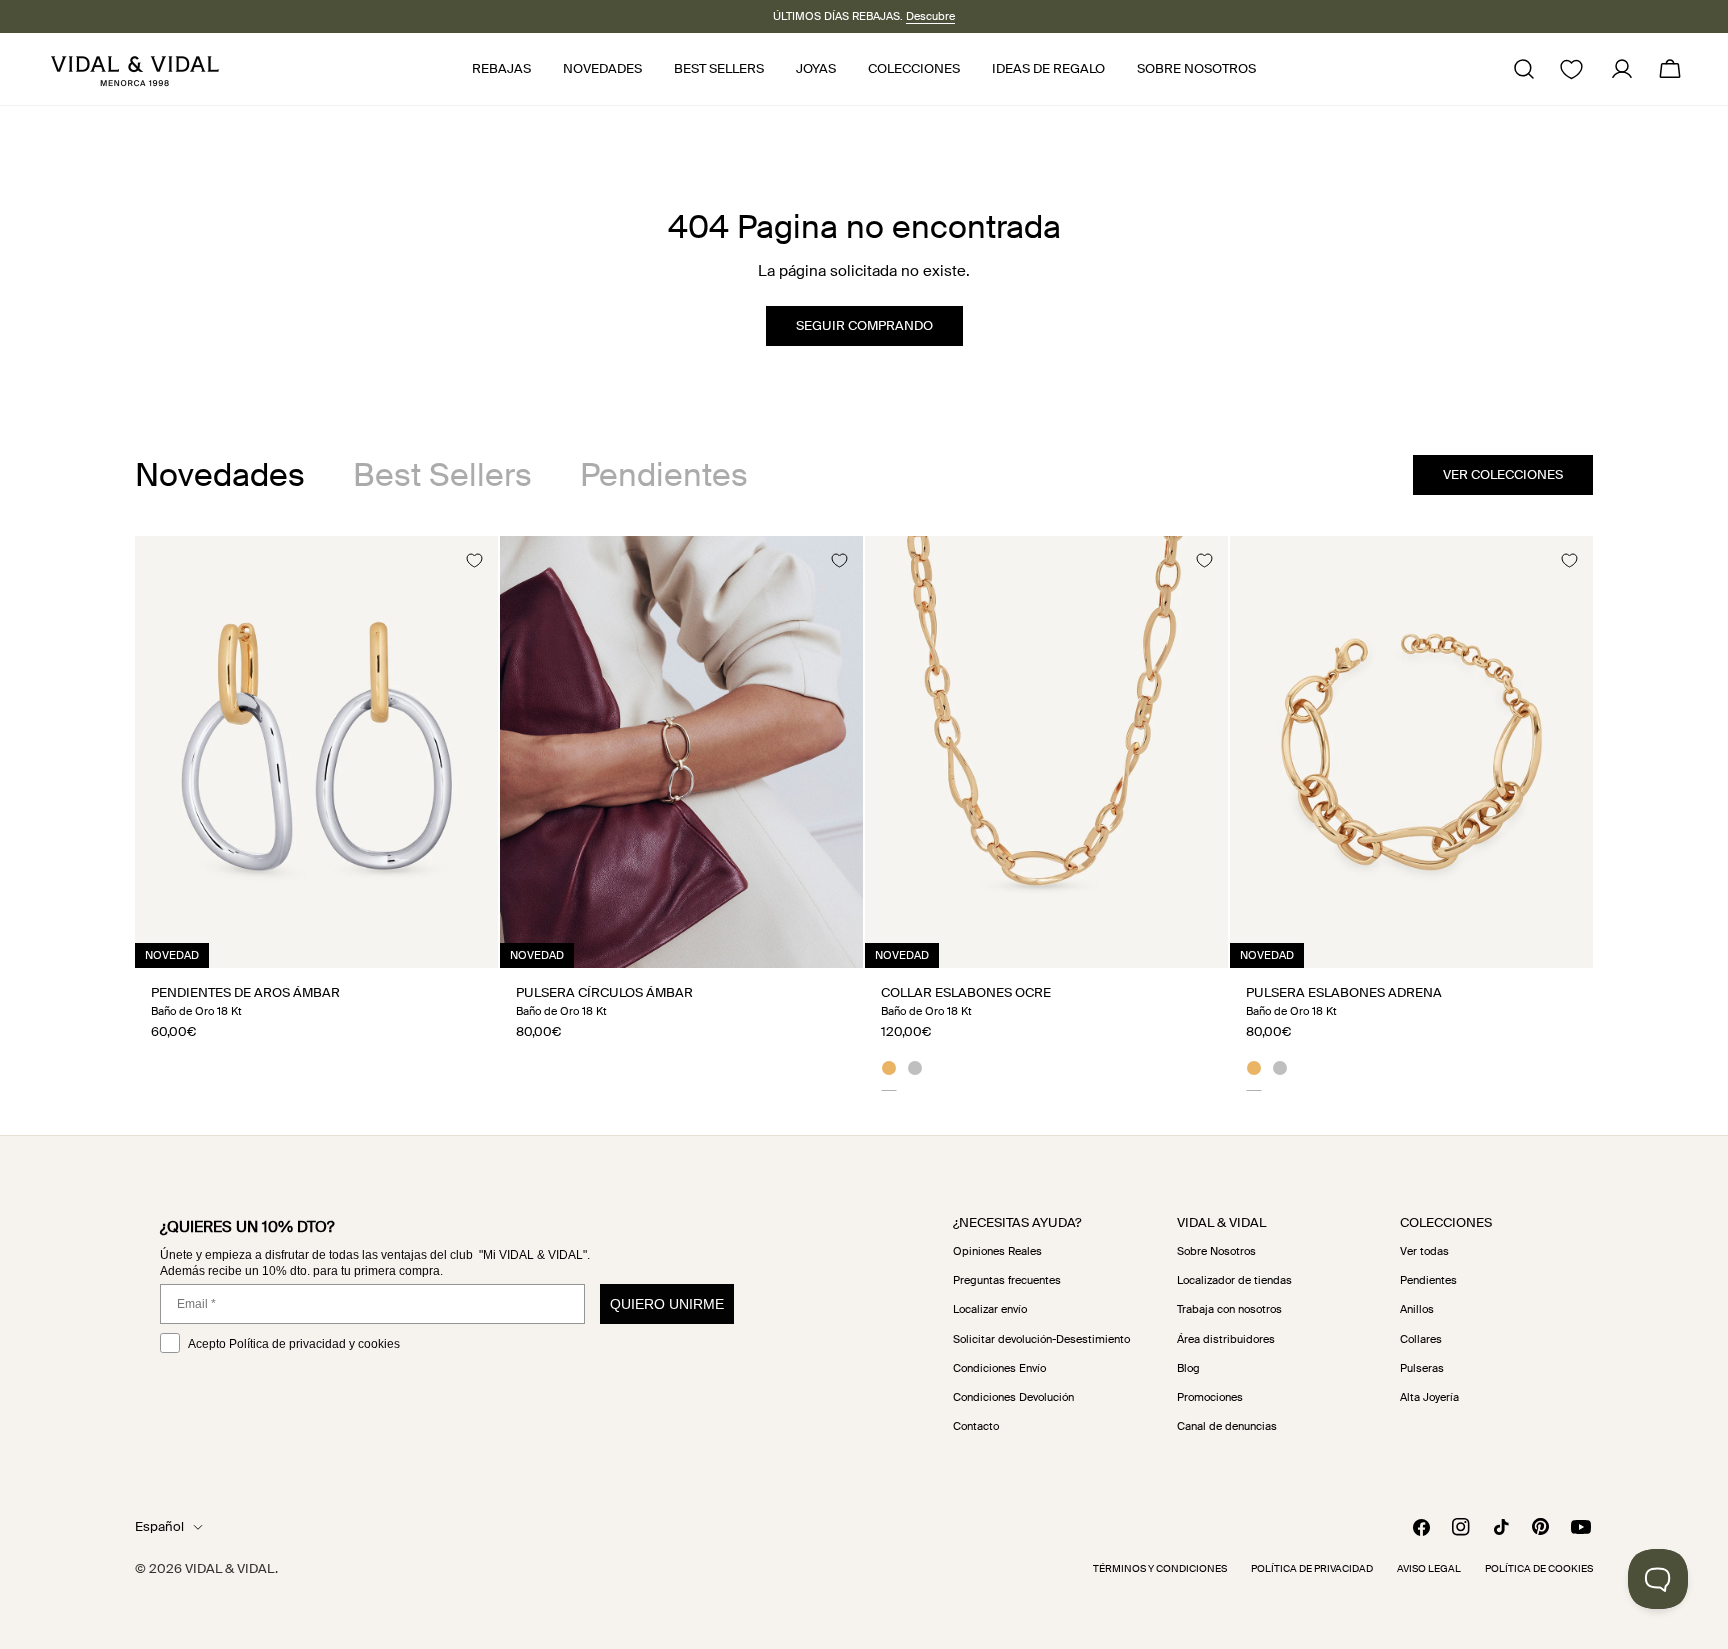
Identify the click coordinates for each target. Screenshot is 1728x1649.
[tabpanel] (864, 813)
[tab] (220, 475)
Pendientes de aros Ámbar (245, 992)
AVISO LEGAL (1429, 1568)
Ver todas (1424, 1251)
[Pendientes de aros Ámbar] (316, 752)
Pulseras (1422, 1368)
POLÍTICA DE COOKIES (1539, 1568)
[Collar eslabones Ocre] (1046, 752)
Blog (1188, 1368)
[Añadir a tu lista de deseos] (474, 560)
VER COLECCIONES (1503, 474)
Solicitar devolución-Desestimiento (1041, 1339)
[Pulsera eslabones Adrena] (1411, 752)
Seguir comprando (864, 325)
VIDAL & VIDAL (230, 1568)
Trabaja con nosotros (1229, 1309)
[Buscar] (1524, 69)
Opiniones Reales (997, 1251)
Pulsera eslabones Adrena (1344, 992)
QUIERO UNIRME (667, 1304)
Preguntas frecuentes (1007, 1280)
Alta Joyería (1429, 1397)
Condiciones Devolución (1013, 1397)
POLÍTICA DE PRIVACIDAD (1312, 1568)
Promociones (1210, 1397)
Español (159, 1526)
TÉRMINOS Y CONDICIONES (1160, 1568)
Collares (1421, 1339)
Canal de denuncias (1227, 1426)
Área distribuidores (1226, 1339)
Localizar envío (990, 1309)
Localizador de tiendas (1234, 1280)
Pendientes (1428, 1280)
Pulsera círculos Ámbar (604, 992)
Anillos (1417, 1309)
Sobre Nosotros (1216, 1251)
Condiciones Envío (999, 1368)
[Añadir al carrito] (460, 945)
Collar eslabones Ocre (966, 992)
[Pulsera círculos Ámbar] (681, 752)
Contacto (976, 1426)
